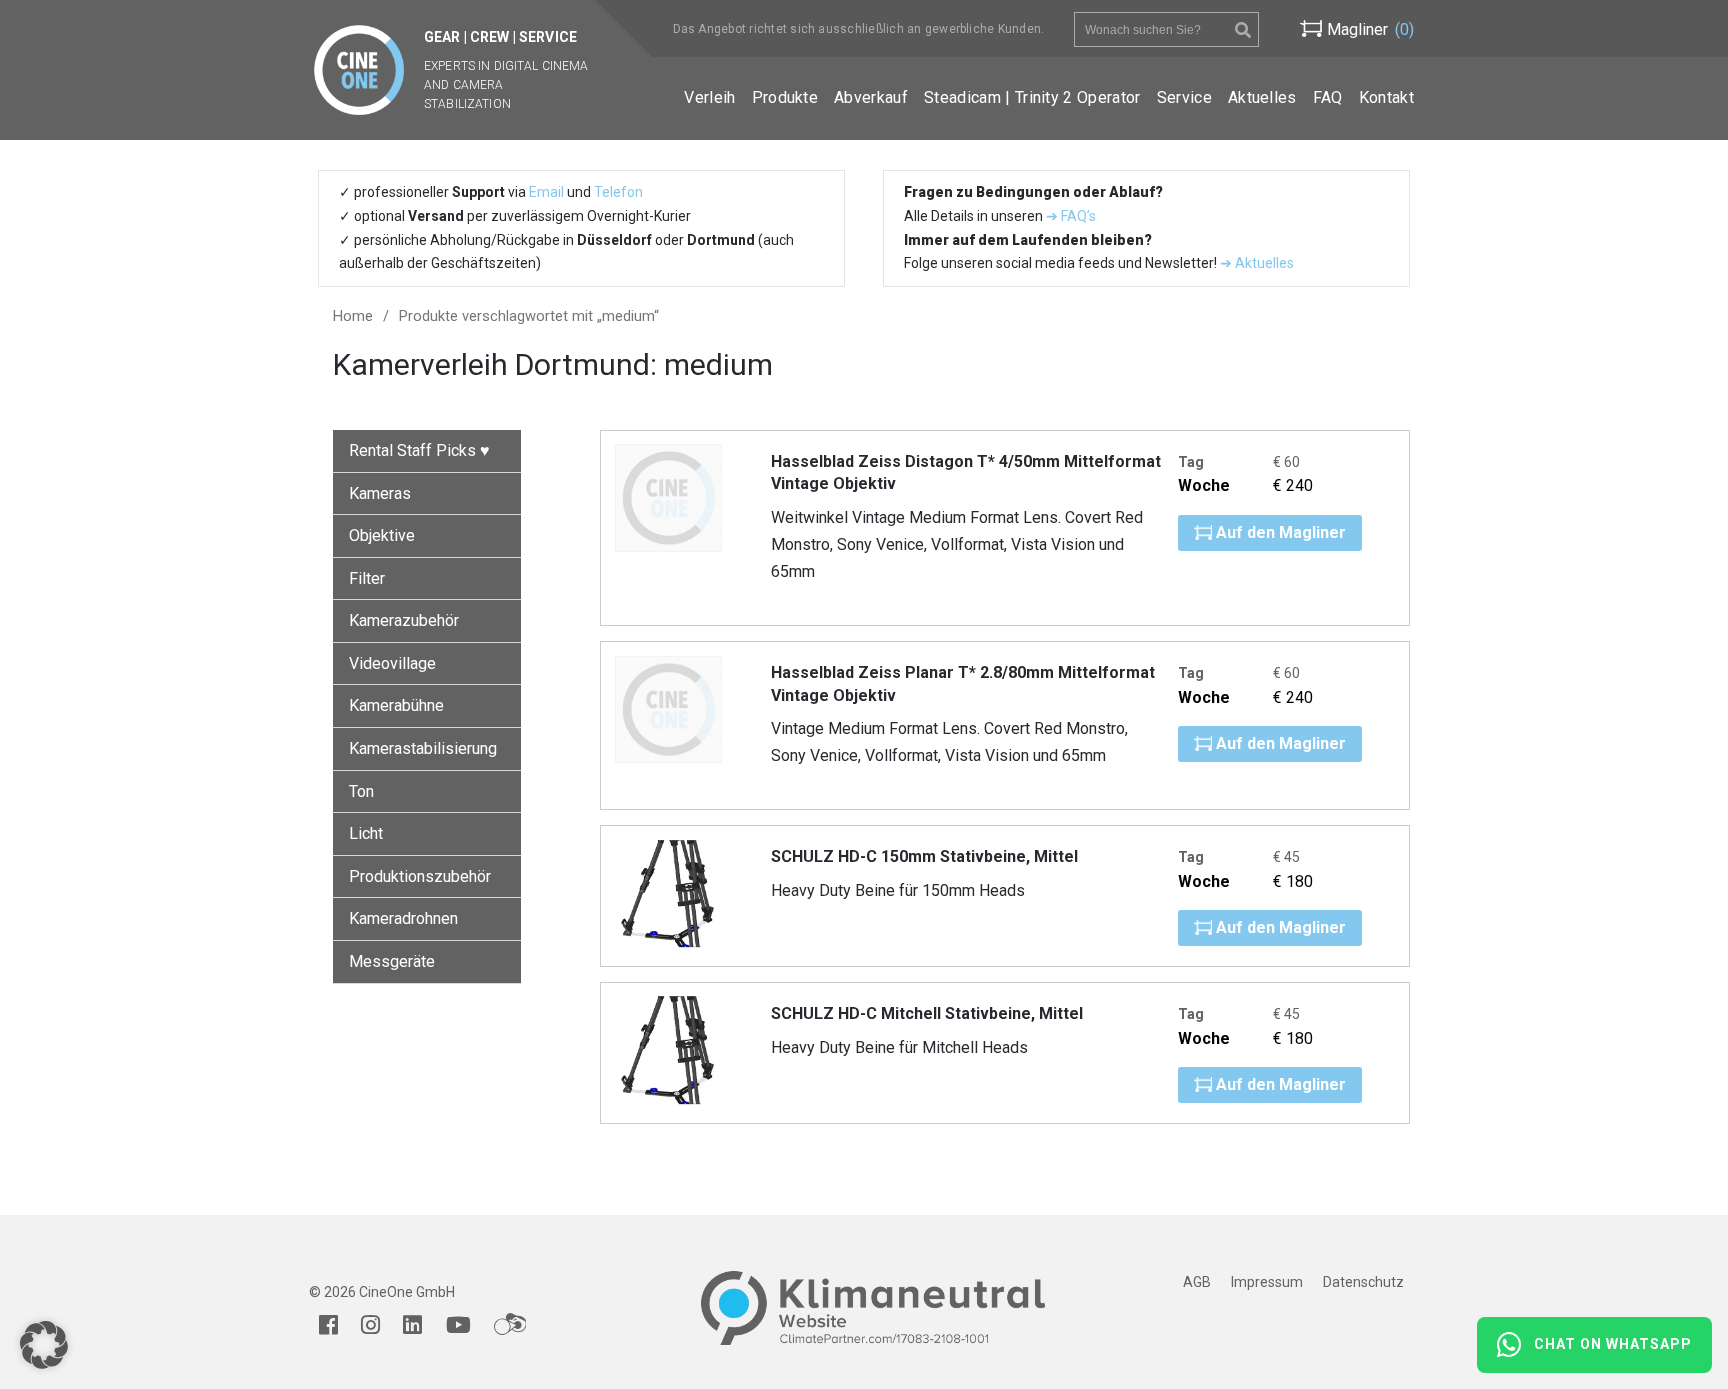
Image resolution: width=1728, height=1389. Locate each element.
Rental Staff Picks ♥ (419, 450)
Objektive (382, 535)
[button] (44, 1345)
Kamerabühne (396, 705)
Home (353, 316)
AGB (1197, 1282)
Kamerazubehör (404, 620)
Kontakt (1386, 97)
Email (546, 192)
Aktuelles (1262, 97)
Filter (367, 578)
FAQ (1328, 97)
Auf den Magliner (1279, 532)
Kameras (380, 493)
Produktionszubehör (420, 876)
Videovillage (392, 663)
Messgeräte (392, 961)
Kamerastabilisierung (423, 748)
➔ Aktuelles (1255, 263)
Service (1184, 97)
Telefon (618, 192)
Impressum (1267, 1282)
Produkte (785, 97)
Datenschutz (1363, 1282)
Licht (366, 833)
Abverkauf (871, 97)
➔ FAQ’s (1071, 216)
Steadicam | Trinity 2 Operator (1032, 97)
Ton (361, 791)
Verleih (709, 97)
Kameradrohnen (403, 918)
